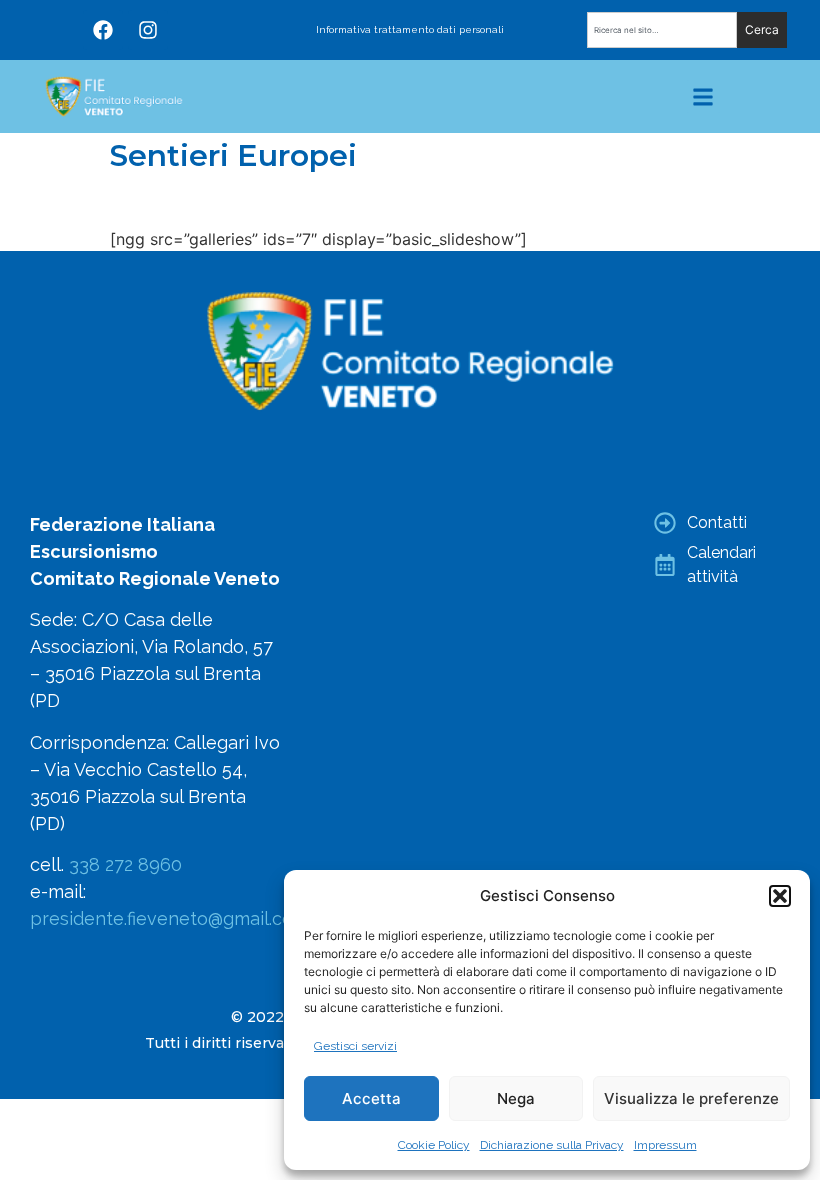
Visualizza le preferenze (691, 1098)
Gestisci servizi (355, 1046)
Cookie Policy (434, 1145)
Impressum (665, 1145)
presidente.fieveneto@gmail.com (169, 918)
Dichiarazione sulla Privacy (552, 1145)
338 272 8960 (125, 864)
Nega (516, 1098)
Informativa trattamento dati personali (410, 29)
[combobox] (662, 30)
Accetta (371, 1098)
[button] (780, 896)
